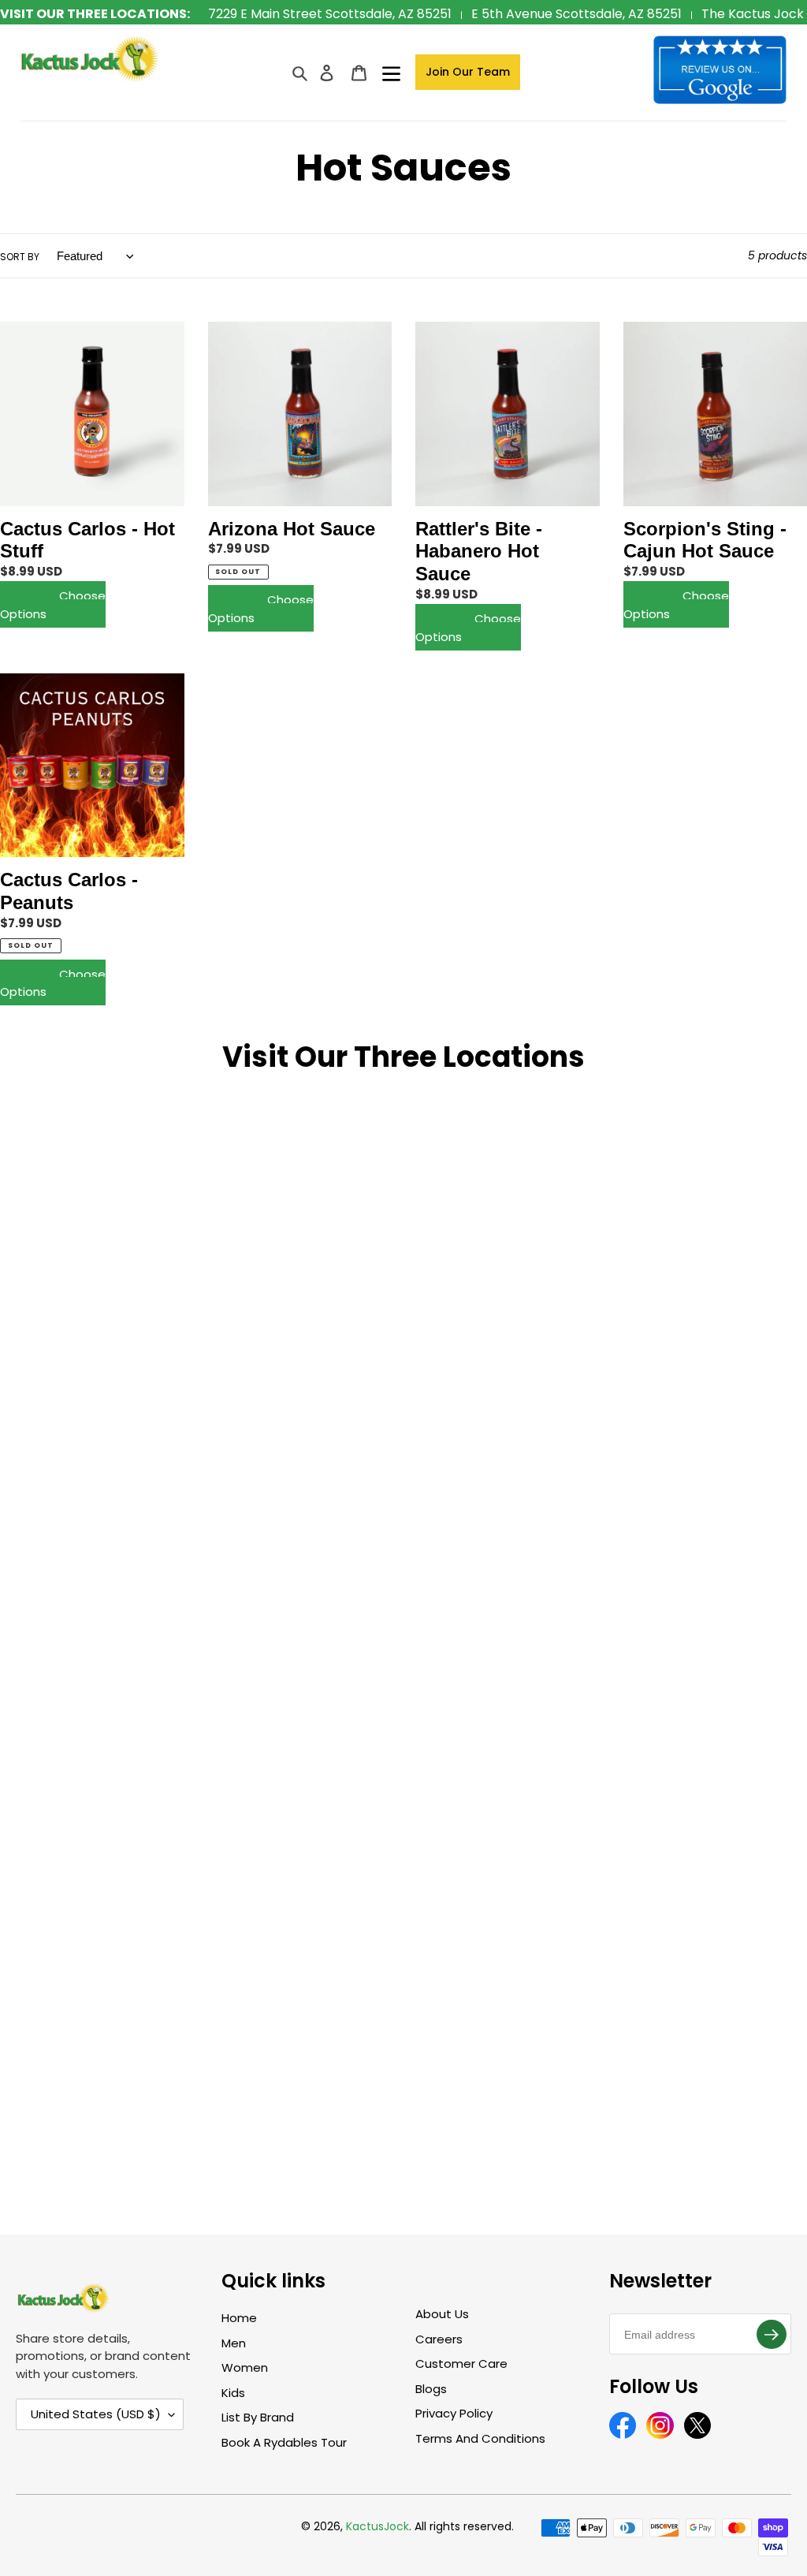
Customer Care (461, 2364)
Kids (233, 2393)
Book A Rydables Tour (284, 2442)
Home (239, 2318)
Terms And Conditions (480, 2438)
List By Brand (258, 2417)
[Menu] (391, 72)
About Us (442, 2314)
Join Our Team (468, 72)
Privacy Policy (454, 2413)
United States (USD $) (96, 2414)
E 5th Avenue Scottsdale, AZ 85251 (576, 14)
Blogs (431, 2389)
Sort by (20, 257)
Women (245, 2367)
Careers (439, 2339)
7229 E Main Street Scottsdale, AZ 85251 (330, 14)
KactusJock (377, 2526)
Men (234, 2343)
